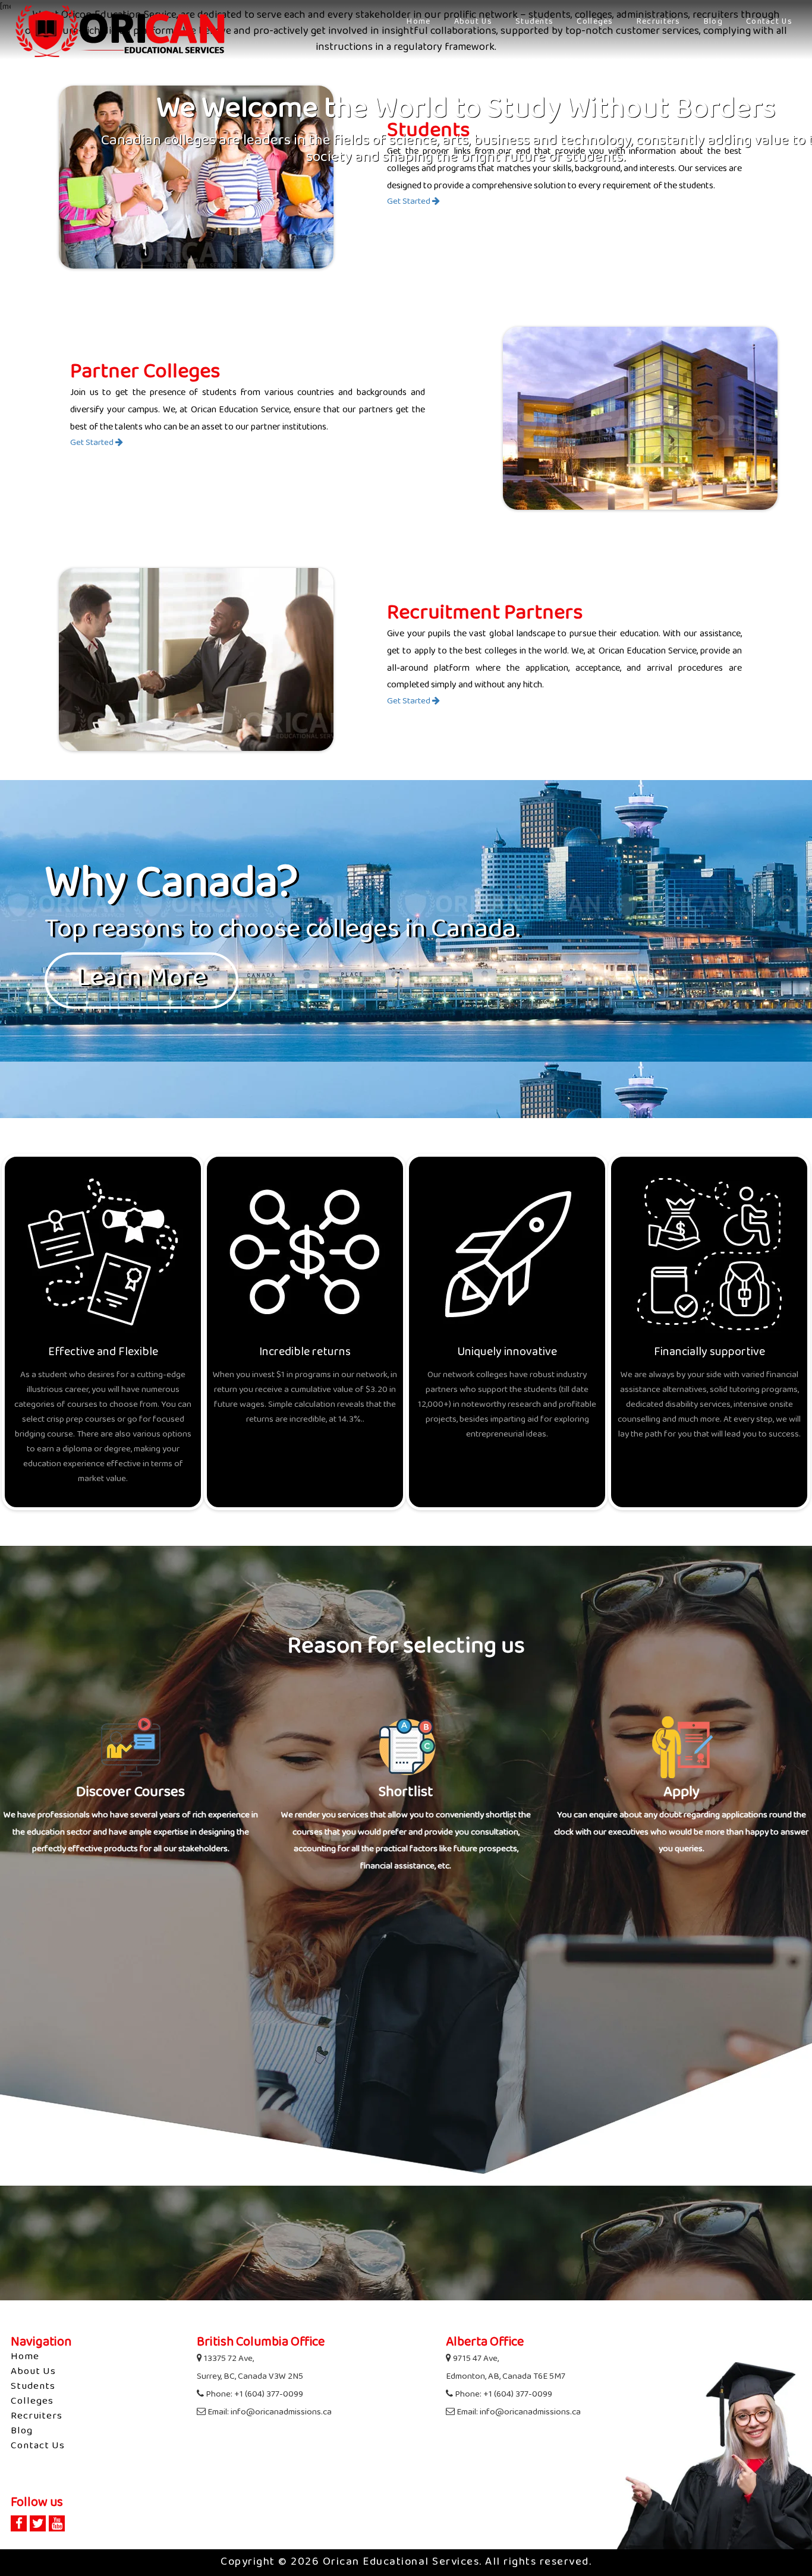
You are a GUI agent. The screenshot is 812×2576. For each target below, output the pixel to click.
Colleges (595, 22)
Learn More (141, 980)
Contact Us (769, 22)
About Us (473, 22)
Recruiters (659, 22)
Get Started (410, 202)
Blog (713, 22)
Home (418, 22)
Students (534, 22)
